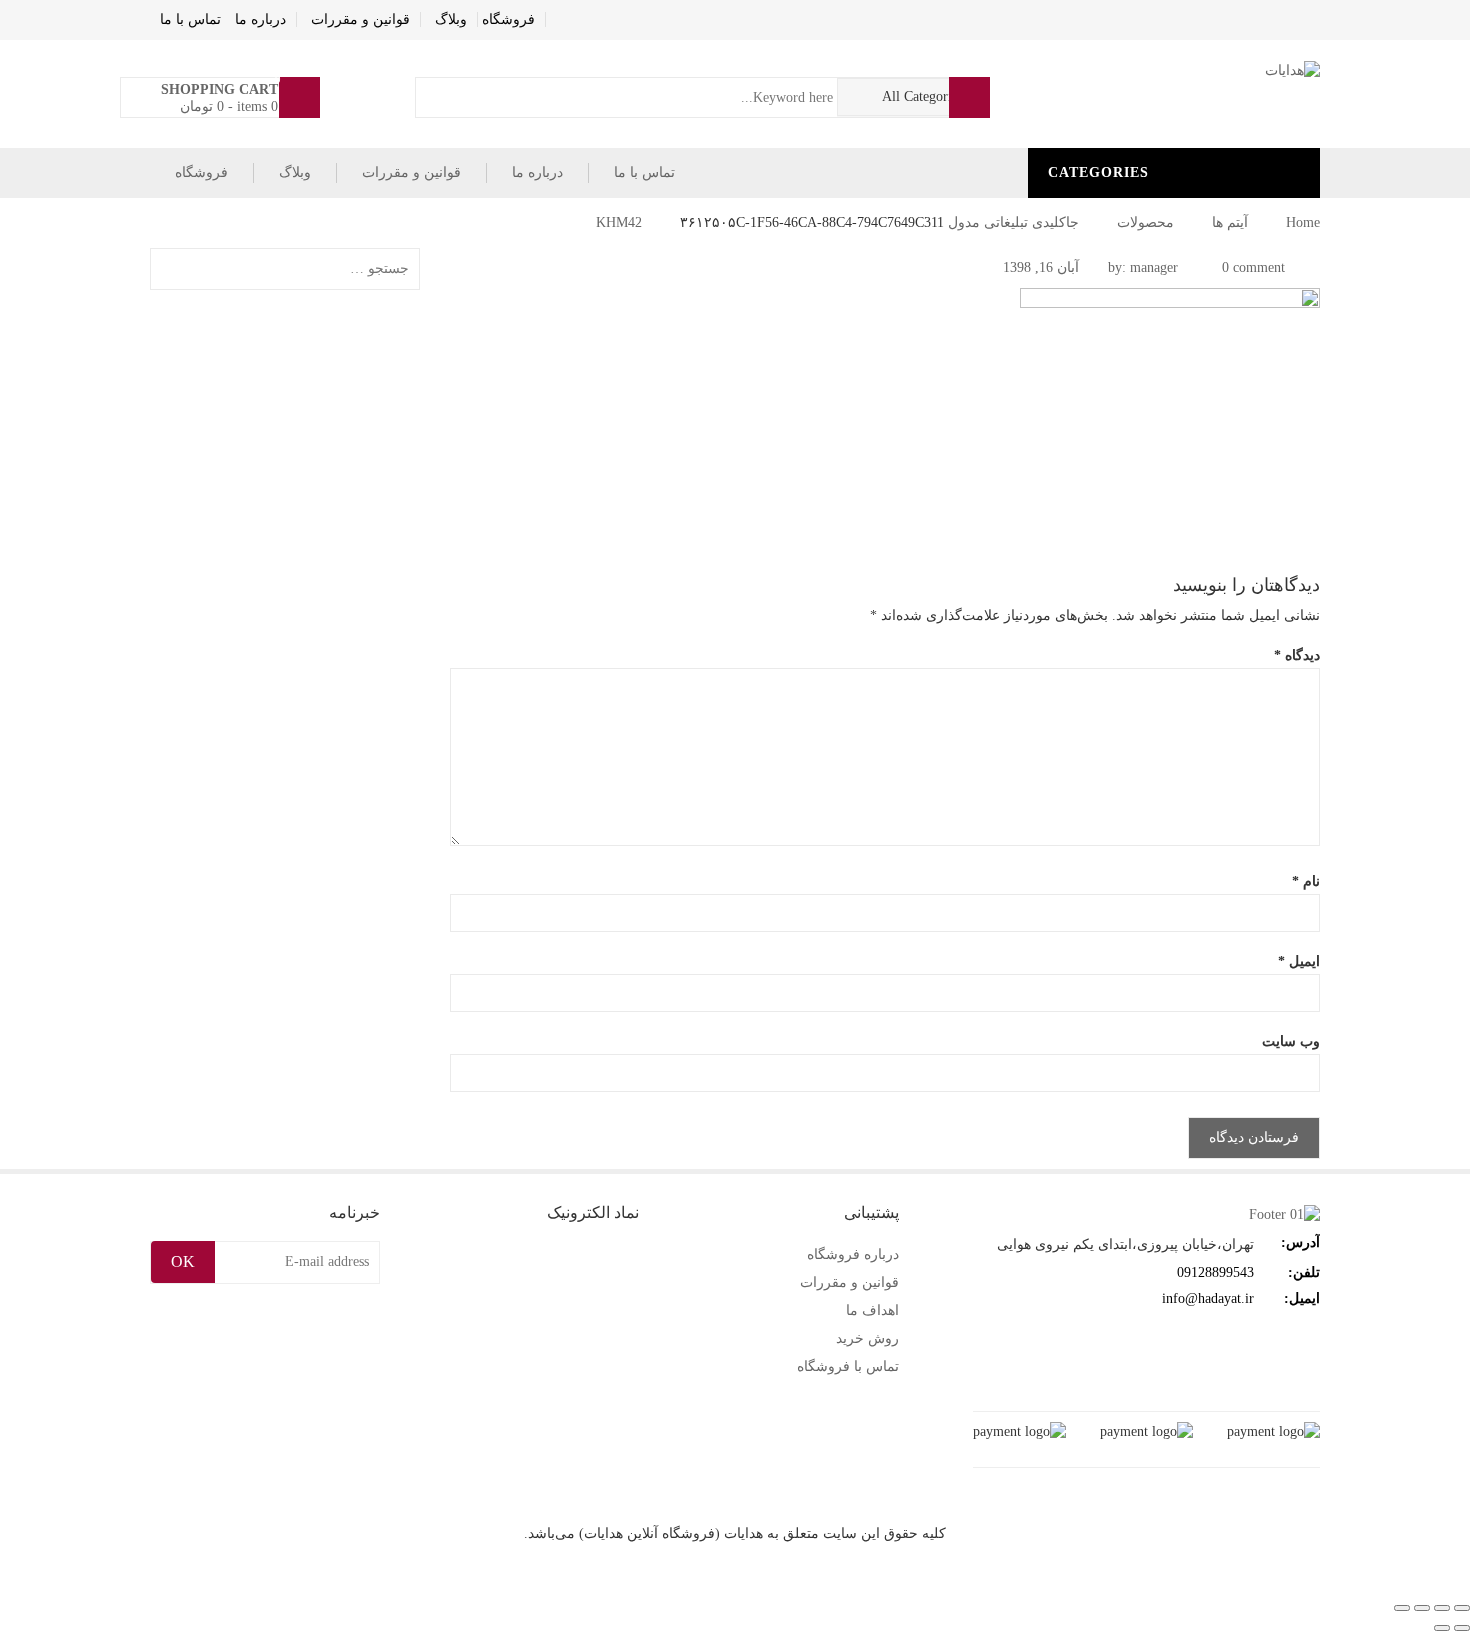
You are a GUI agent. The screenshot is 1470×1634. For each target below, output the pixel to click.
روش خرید (867, 1338)
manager (1154, 267)
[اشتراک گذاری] (1422, 1608)
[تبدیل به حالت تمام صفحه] (1442, 1608)
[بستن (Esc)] (1402, 1608)
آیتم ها (1230, 222)
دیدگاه (1297, 655)
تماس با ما (190, 19)
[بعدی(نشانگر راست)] (1442, 1628)
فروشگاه (508, 19)
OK (183, 1261)
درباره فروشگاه (853, 1254)
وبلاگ (451, 19)
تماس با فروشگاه (848, 1366)
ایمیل (1299, 961)
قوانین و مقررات (360, 19)
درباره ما (260, 19)
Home (1303, 222)
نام (1306, 881)
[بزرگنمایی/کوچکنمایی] (1462, 1608)
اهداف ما (872, 1310)
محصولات (1145, 222)
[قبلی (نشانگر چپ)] (1462, 1628)
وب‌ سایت (1291, 1041)
